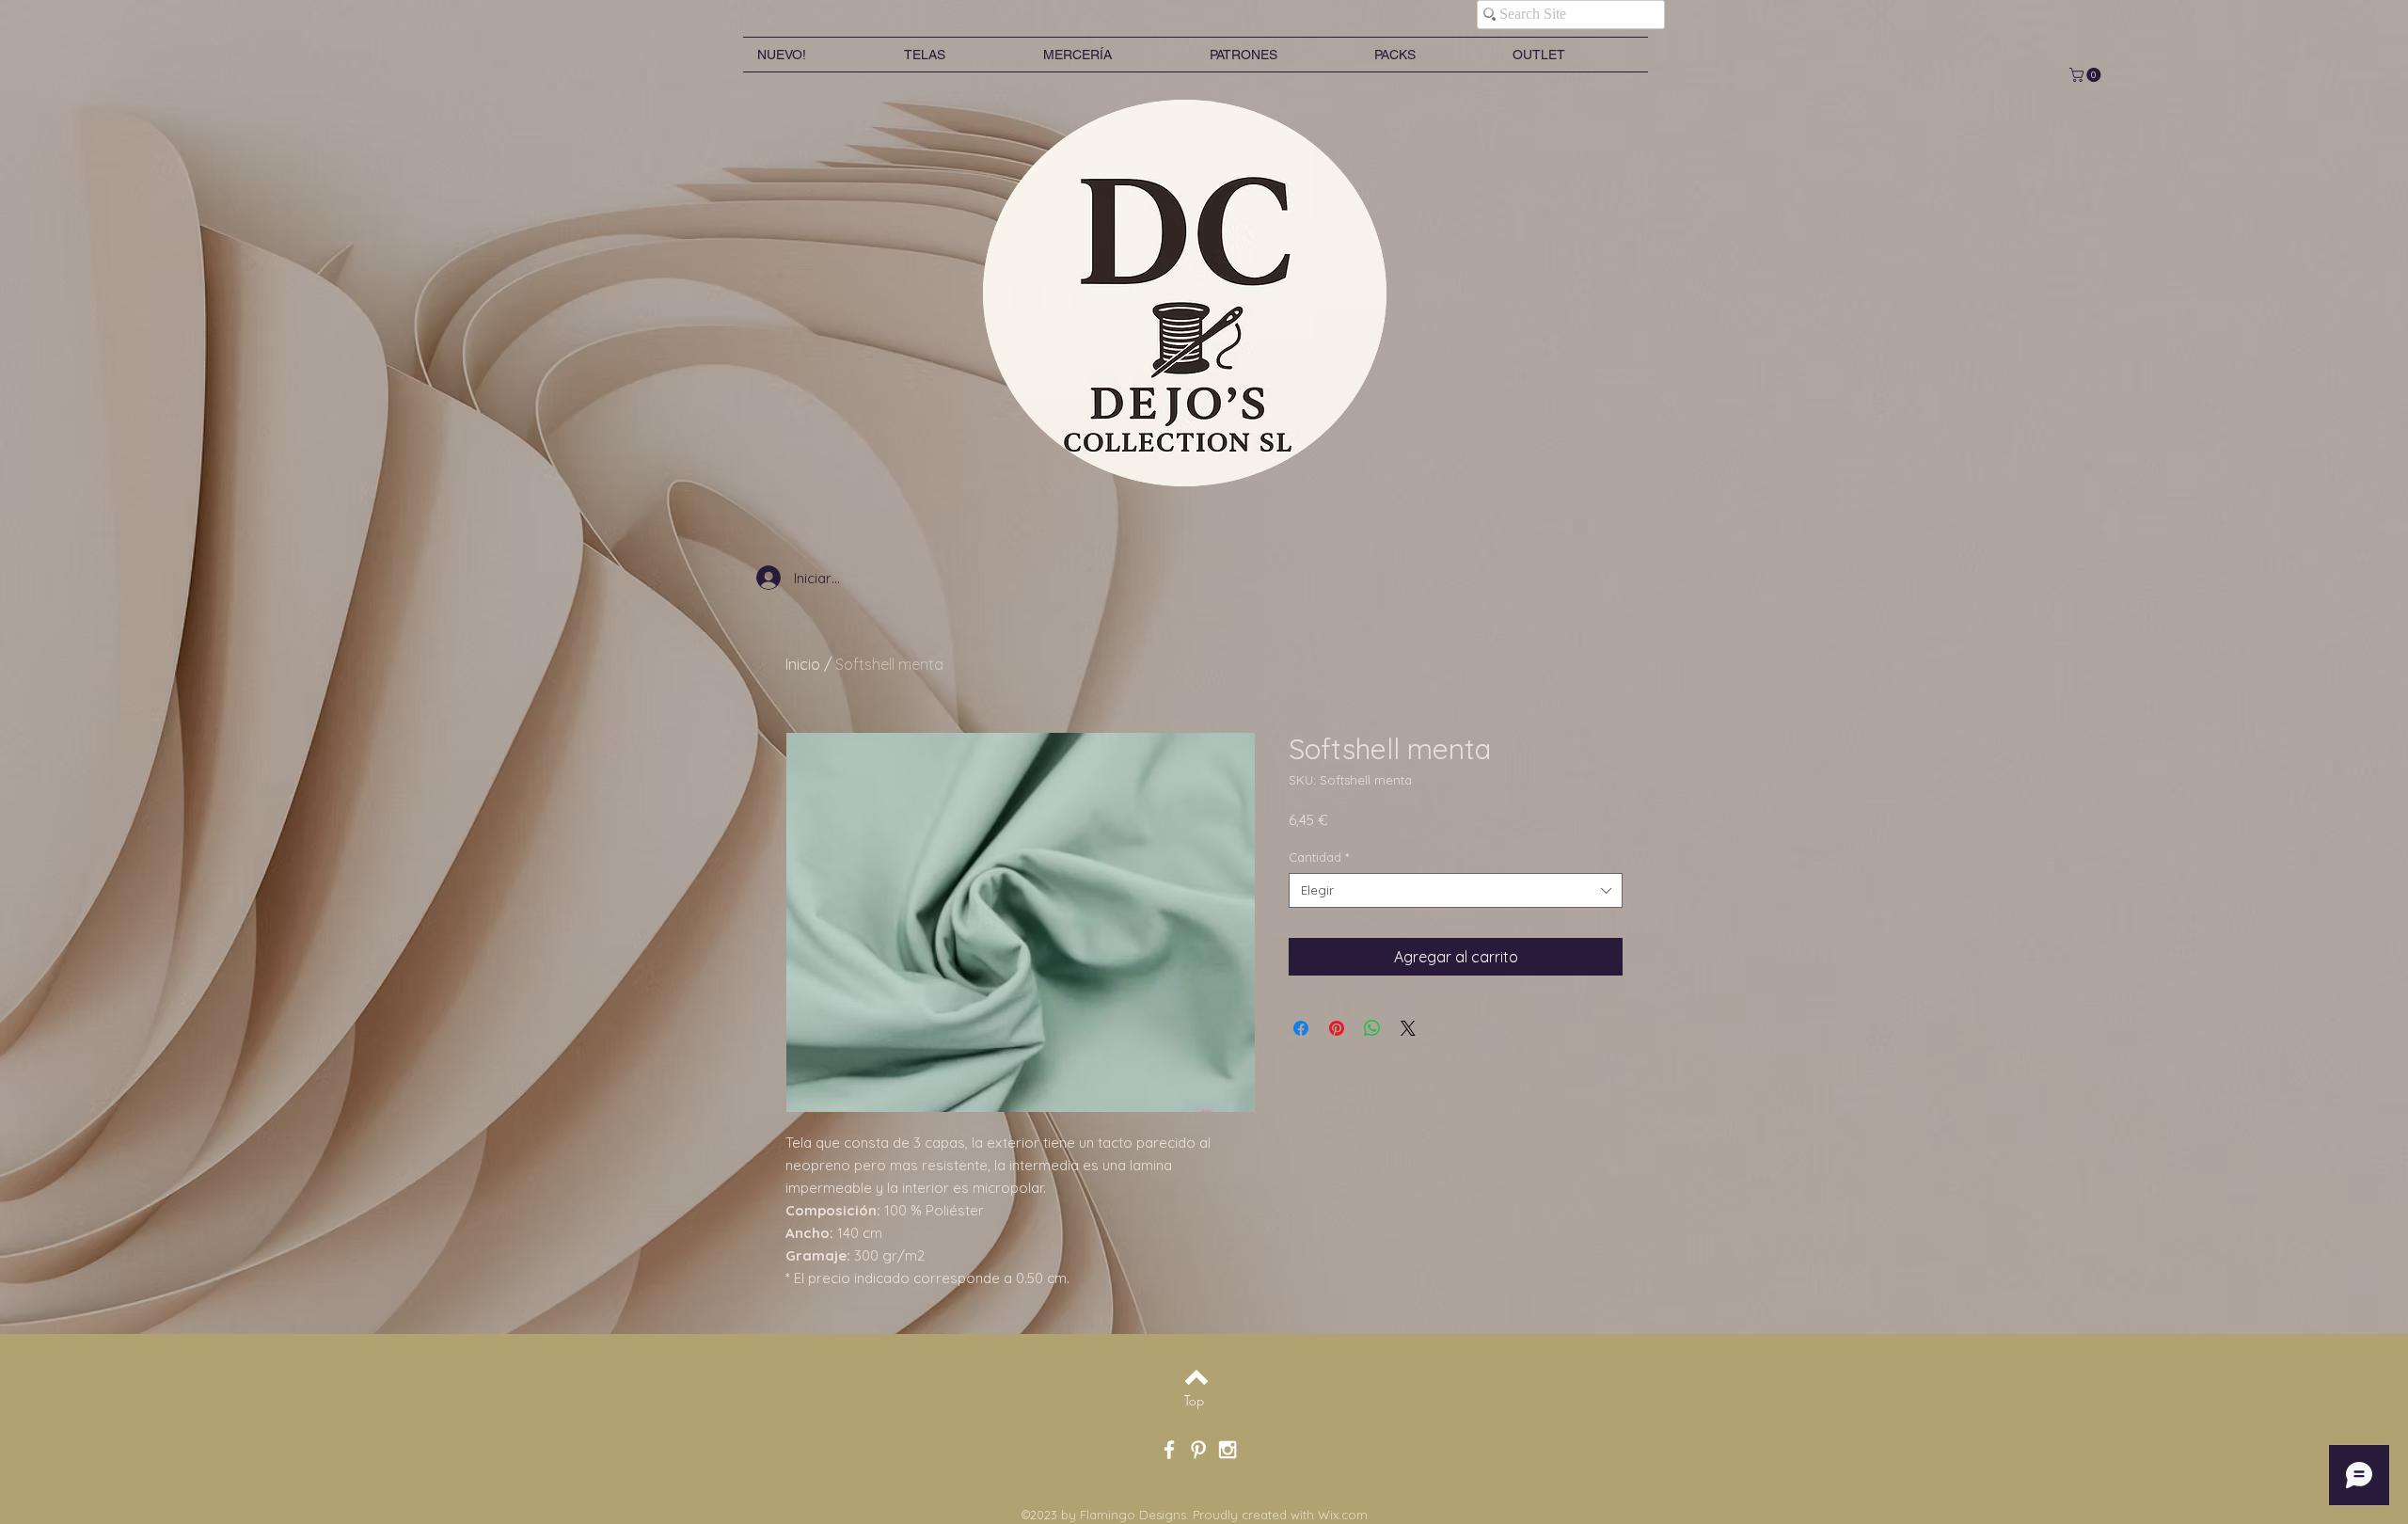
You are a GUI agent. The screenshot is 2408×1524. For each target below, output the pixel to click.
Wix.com (1343, 1515)
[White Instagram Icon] (1228, 1450)
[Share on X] (1408, 1028)
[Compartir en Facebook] (1301, 1028)
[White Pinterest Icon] (1198, 1450)
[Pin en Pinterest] (1337, 1028)
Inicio (803, 664)
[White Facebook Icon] (1169, 1450)
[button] (2087, 75)
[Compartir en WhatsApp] (1372, 1028)
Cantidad (1319, 857)
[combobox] (1456, 890)
